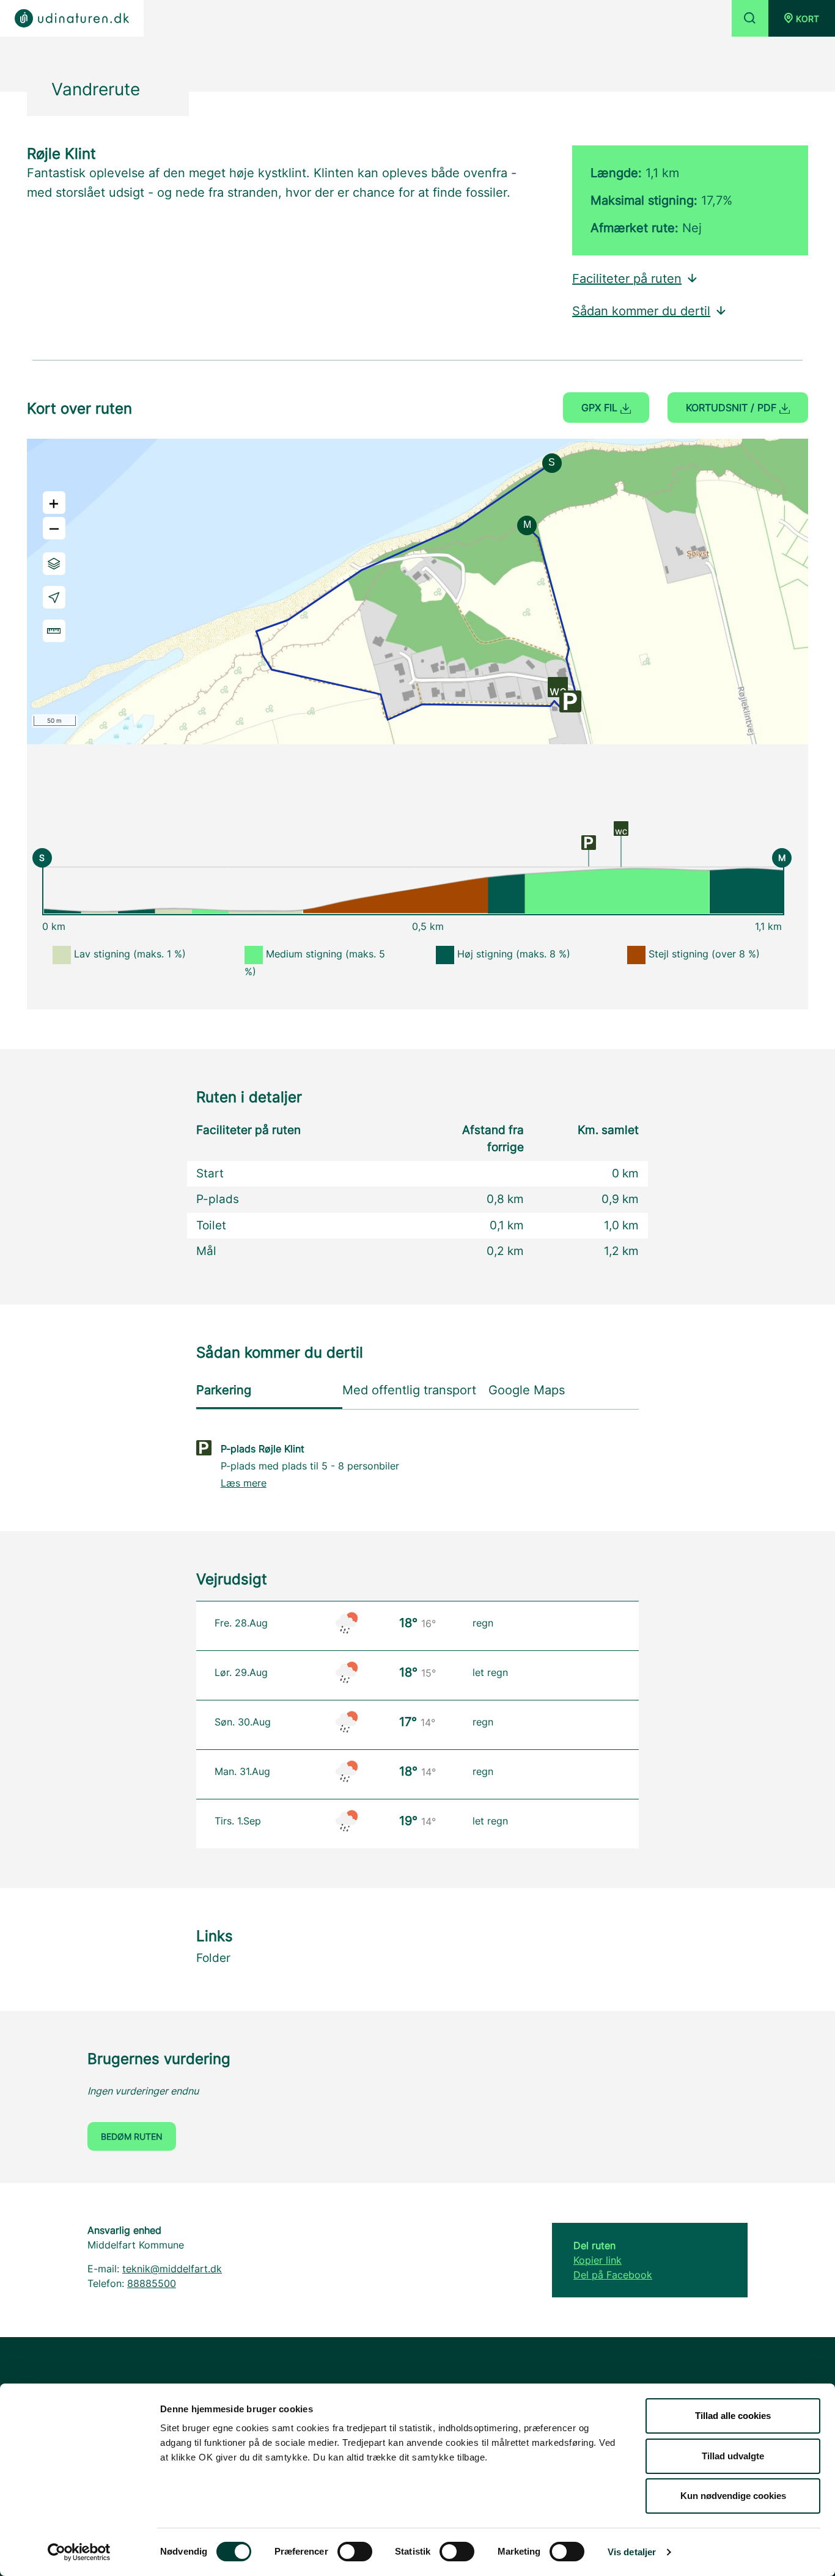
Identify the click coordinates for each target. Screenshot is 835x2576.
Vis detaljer (632, 2552)
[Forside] (72, 18)
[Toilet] (621, 827)
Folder (213, 1958)
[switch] (355, 2552)
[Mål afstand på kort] (54, 631)
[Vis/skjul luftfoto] (54, 564)
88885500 (152, 2283)
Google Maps (527, 1390)
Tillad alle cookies (733, 2416)
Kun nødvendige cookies (733, 2496)
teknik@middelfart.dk (172, 2269)
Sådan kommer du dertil (641, 311)
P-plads (218, 1199)
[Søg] (750, 18)
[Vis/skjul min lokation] (54, 597)
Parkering (224, 1390)
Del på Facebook (613, 2275)
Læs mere (244, 1483)
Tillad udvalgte (733, 2456)
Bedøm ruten (132, 2136)
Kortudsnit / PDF (733, 408)
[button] (802, 18)
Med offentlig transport (409, 1390)
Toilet (211, 1225)
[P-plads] (589, 842)
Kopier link (598, 2260)
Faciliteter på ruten (627, 279)
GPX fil (601, 408)
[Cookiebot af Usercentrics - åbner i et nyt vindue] (79, 2552)
